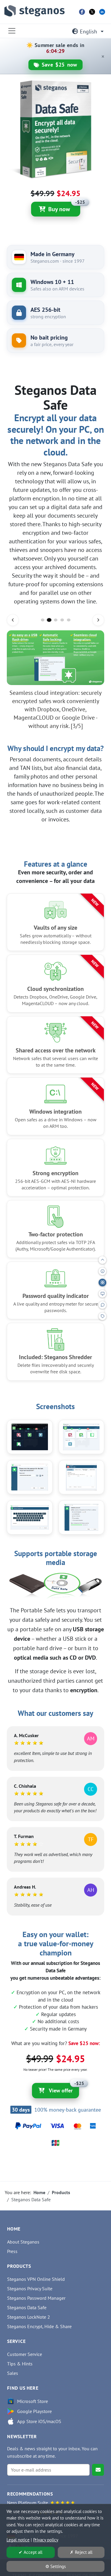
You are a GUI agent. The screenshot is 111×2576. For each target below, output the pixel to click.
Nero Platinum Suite (28, 2503)
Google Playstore (34, 2411)
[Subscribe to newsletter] (98, 2470)
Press (12, 2251)
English (89, 32)
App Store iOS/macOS (39, 2421)
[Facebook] (82, 12)
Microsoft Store (33, 2401)
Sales (13, 2373)
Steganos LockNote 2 (29, 2317)
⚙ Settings (55, 2566)
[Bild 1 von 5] (43, 620)
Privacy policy (46, 2540)
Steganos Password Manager (36, 2298)
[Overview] (102, 1271)
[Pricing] (102, 1316)
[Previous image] (13, 620)
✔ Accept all (30, 2552)
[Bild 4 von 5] (62, 620)
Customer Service (25, 2354)
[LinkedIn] (102, 12)
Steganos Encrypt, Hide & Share (39, 2326)
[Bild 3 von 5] (56, 620)
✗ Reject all (81, 2552)
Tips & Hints (20, 2364)
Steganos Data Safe (27, 2307)
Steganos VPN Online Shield (36, 2279)
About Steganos (23, 2242)
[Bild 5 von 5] (69, 620)
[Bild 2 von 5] (49, 620)
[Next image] (98, 620)
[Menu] (12, 31)
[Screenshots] (102, 1294)
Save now (59, 65)
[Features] (102, 1283)
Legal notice (18, 2540)
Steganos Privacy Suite (30, 2288)
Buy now (64, 207)
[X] (92, 12)
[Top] (102, 1260)
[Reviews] (102, 1305)
